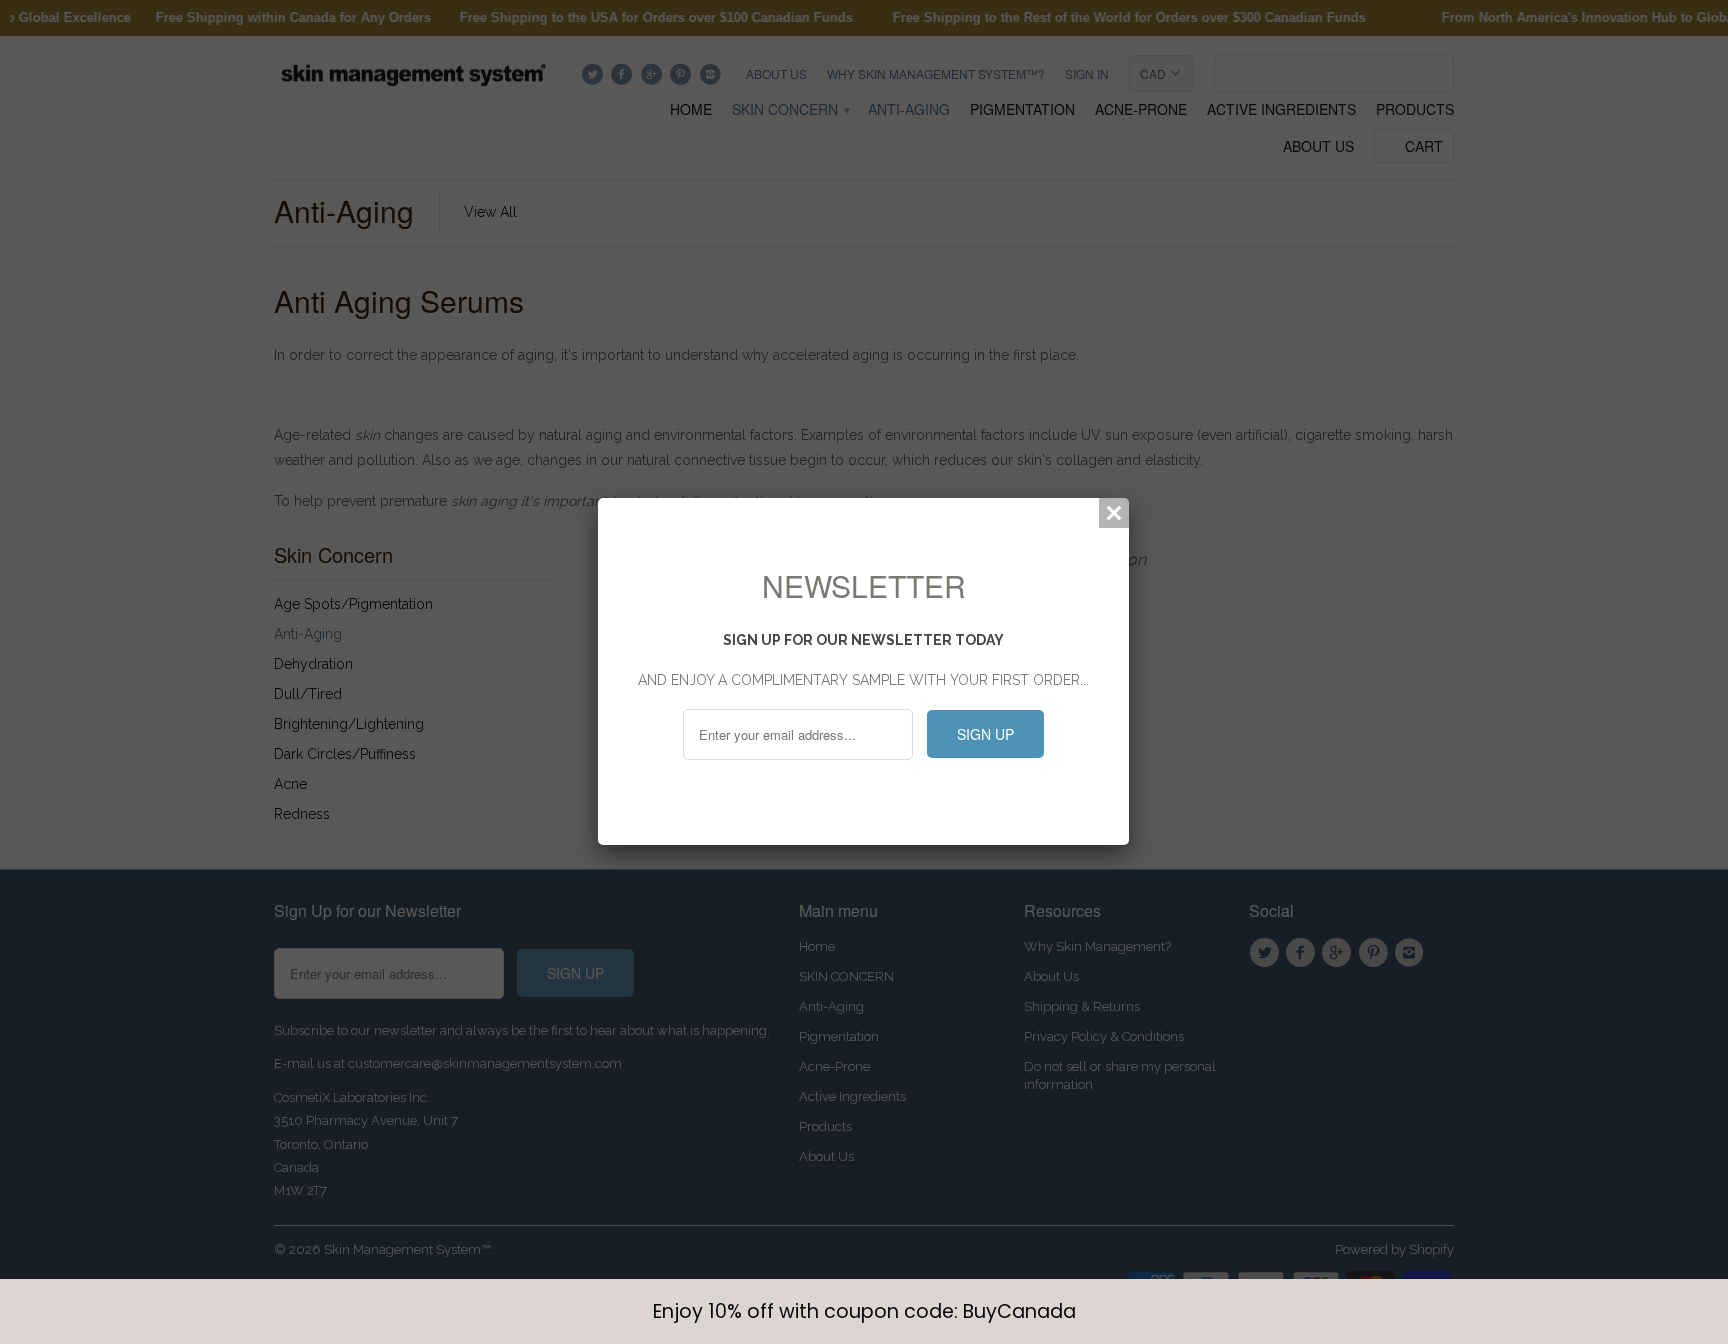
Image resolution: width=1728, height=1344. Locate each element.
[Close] (1114, 513)
